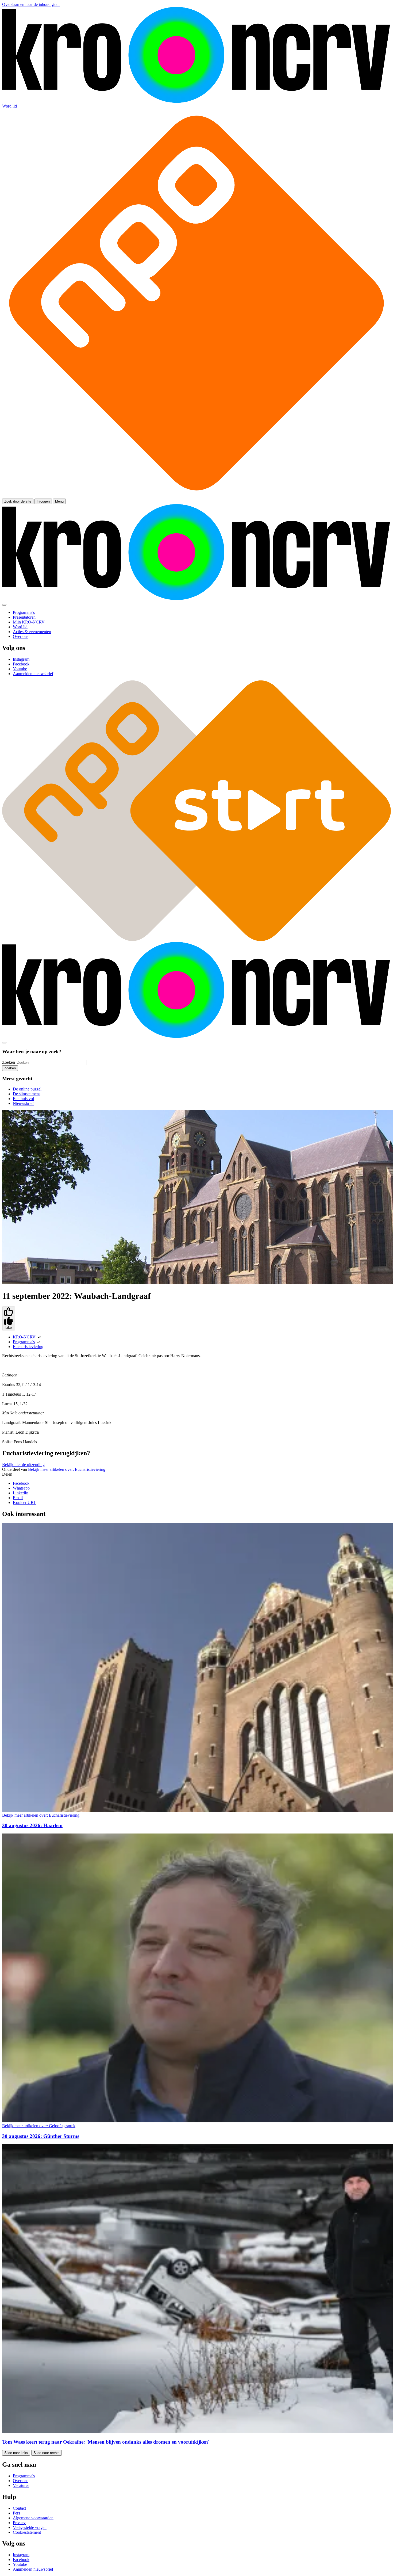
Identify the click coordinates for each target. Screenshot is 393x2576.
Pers (16, 2513)
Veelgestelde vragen (30, 2527)
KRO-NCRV (24, 1337)
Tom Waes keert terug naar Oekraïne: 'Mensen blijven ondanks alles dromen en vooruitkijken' (106, 2442)
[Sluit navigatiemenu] (4, 605)
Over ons (21, 2481)
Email (18, 1498)
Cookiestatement (27, 2532)
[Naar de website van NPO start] (196, 496)
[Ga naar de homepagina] (196, 101)
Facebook (21, 1483)
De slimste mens (27, 1094)
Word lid (9, 106)
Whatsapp (21, 1488)
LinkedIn (21, 1493)
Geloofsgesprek (39, 2126)
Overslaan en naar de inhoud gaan (31, 4)
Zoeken (9, 1062)
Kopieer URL (25, 1503)
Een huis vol (23, 1099)
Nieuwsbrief (23, 1103)
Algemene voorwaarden (33, 2518)
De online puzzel (27, 1089)
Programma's (24, 1342)
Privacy (19, 2523)
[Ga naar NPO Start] (196, 939)
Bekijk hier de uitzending (23, 1465)
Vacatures (21, 2485)
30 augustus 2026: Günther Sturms (41, 2136)
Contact (19, 2508)
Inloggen (43, 501)
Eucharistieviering (28, 1347)
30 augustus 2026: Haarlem (32, 1825)
